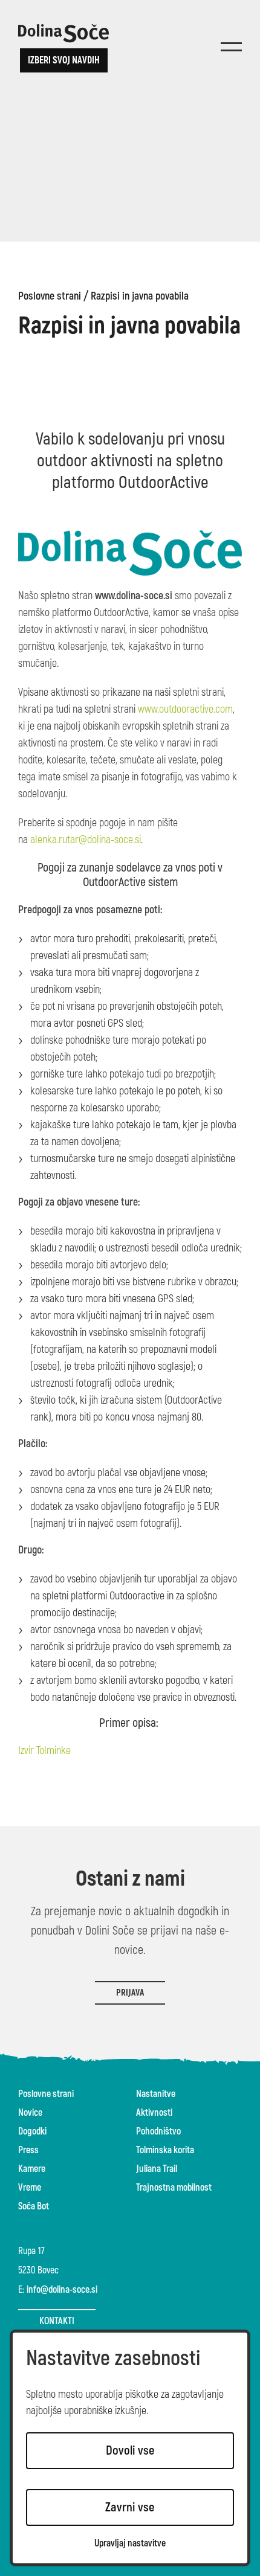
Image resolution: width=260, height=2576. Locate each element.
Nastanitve (156, 2094)
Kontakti (57, 2321)
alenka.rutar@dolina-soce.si (86, 840)
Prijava (130, 1993)
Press (28, 2150)
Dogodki (32, 2131)
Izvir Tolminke (44, 1751)
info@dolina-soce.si (62, 2290)
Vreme (30, 2188)
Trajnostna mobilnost (174, 2188)
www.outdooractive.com (185, 709)
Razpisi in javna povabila (140, 297)
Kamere (32, 2169)
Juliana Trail (157, 2169)
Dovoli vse (130, 2451)
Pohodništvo (158, 2131)
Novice (30, 2113)
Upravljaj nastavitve (130, 2544)
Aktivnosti (154, 2113)
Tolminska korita (165, 2150)
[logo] (63, 33)
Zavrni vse (130, 2507)
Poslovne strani (50, 297)
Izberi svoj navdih (64, 60)
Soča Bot (34, 2206)
